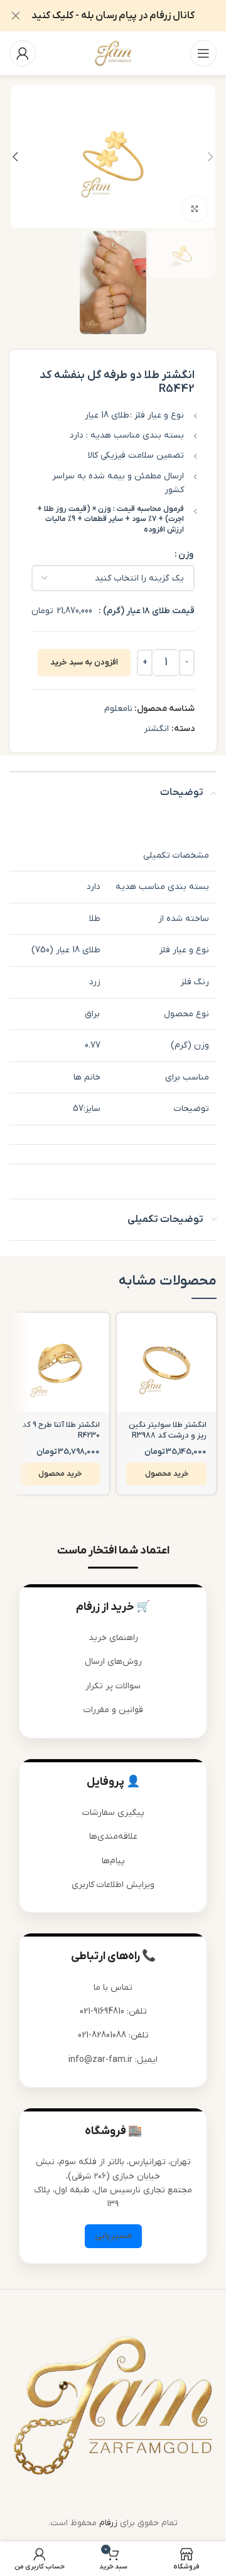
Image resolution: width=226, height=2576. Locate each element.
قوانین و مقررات (113, 1710)
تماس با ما (113, 1988)
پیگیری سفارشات (113, 1813)
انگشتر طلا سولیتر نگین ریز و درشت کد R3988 (168, 1431)
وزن (186, 555)
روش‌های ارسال (113, 1662)
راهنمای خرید (113, 1638)
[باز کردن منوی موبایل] (203, 53)
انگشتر (156, 729)
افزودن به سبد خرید (84, 662)
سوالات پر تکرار (113, 1686)
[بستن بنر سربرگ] (16, 16)
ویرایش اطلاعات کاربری (113, 1885)
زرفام (108, 2523)
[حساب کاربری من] (23, 53)
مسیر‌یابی (113, 2236)
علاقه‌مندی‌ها (113, 1837)
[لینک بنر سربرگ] (132, 16)
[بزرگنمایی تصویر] (195, 209)
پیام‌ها (113, 1861)
